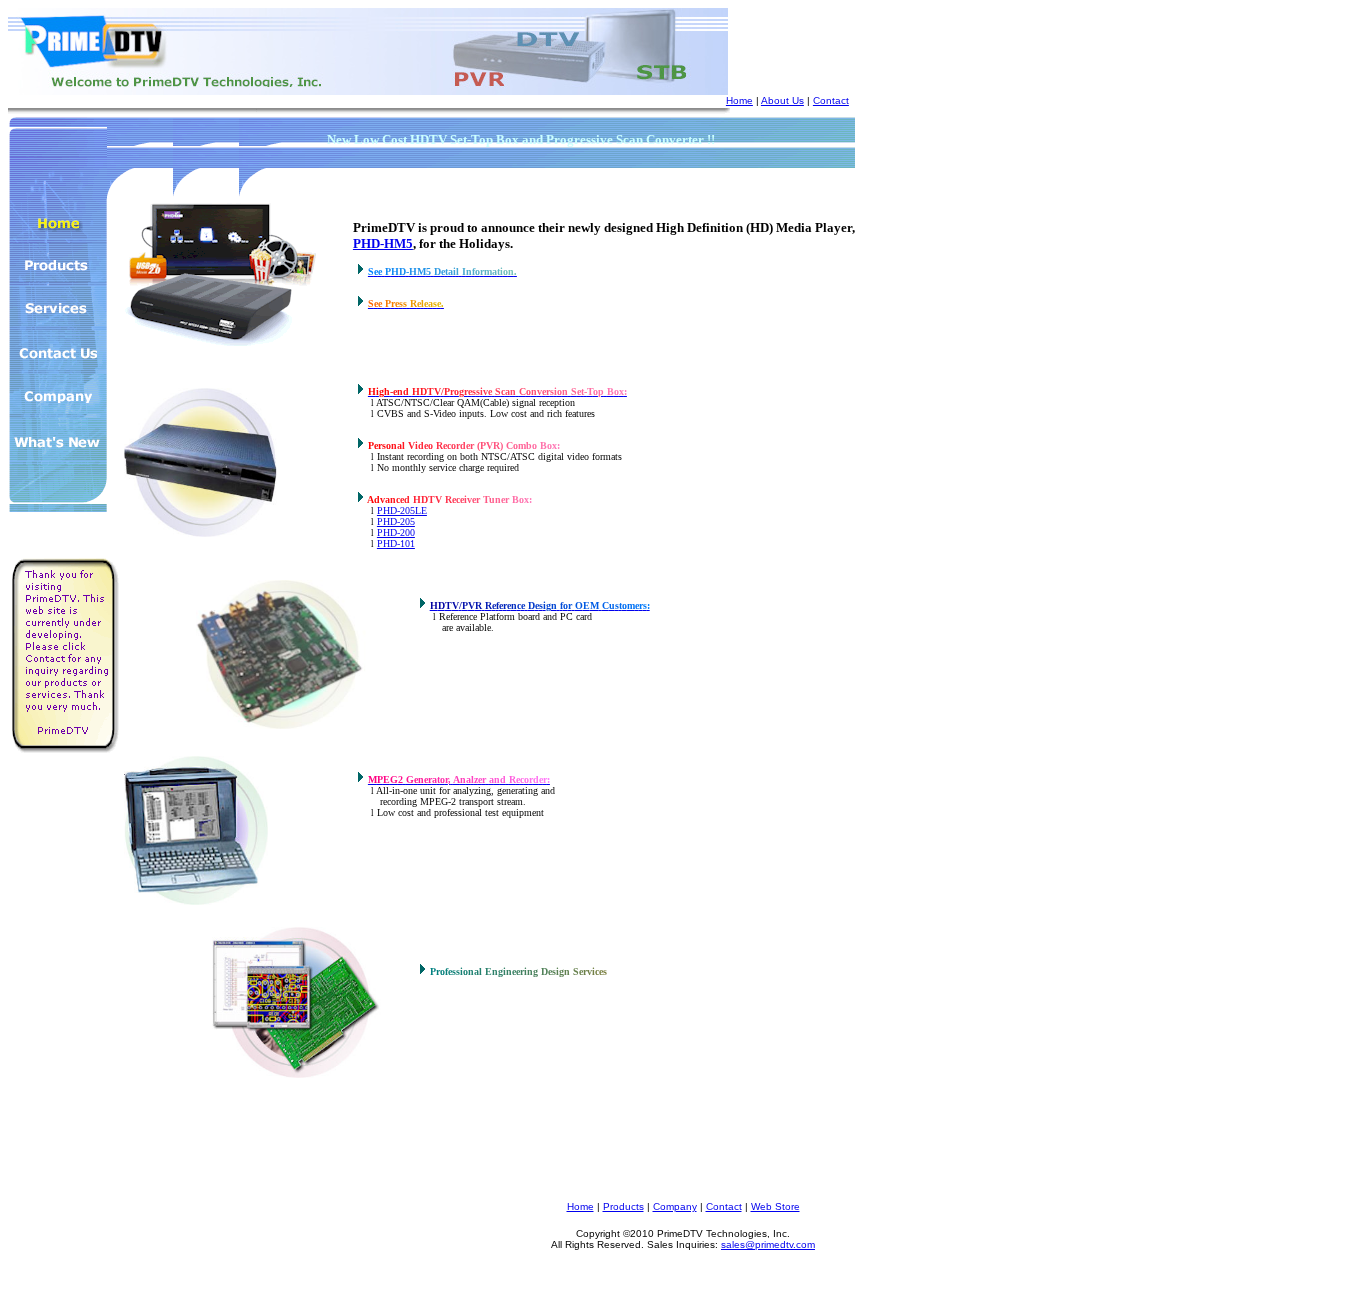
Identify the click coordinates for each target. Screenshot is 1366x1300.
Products (623, 1206)
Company (675, 1206)
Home (739, 100)
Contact (831, 100)
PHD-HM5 (383, 243)
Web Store (775, 1206)
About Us (782, 100)
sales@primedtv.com (768, 1244)
